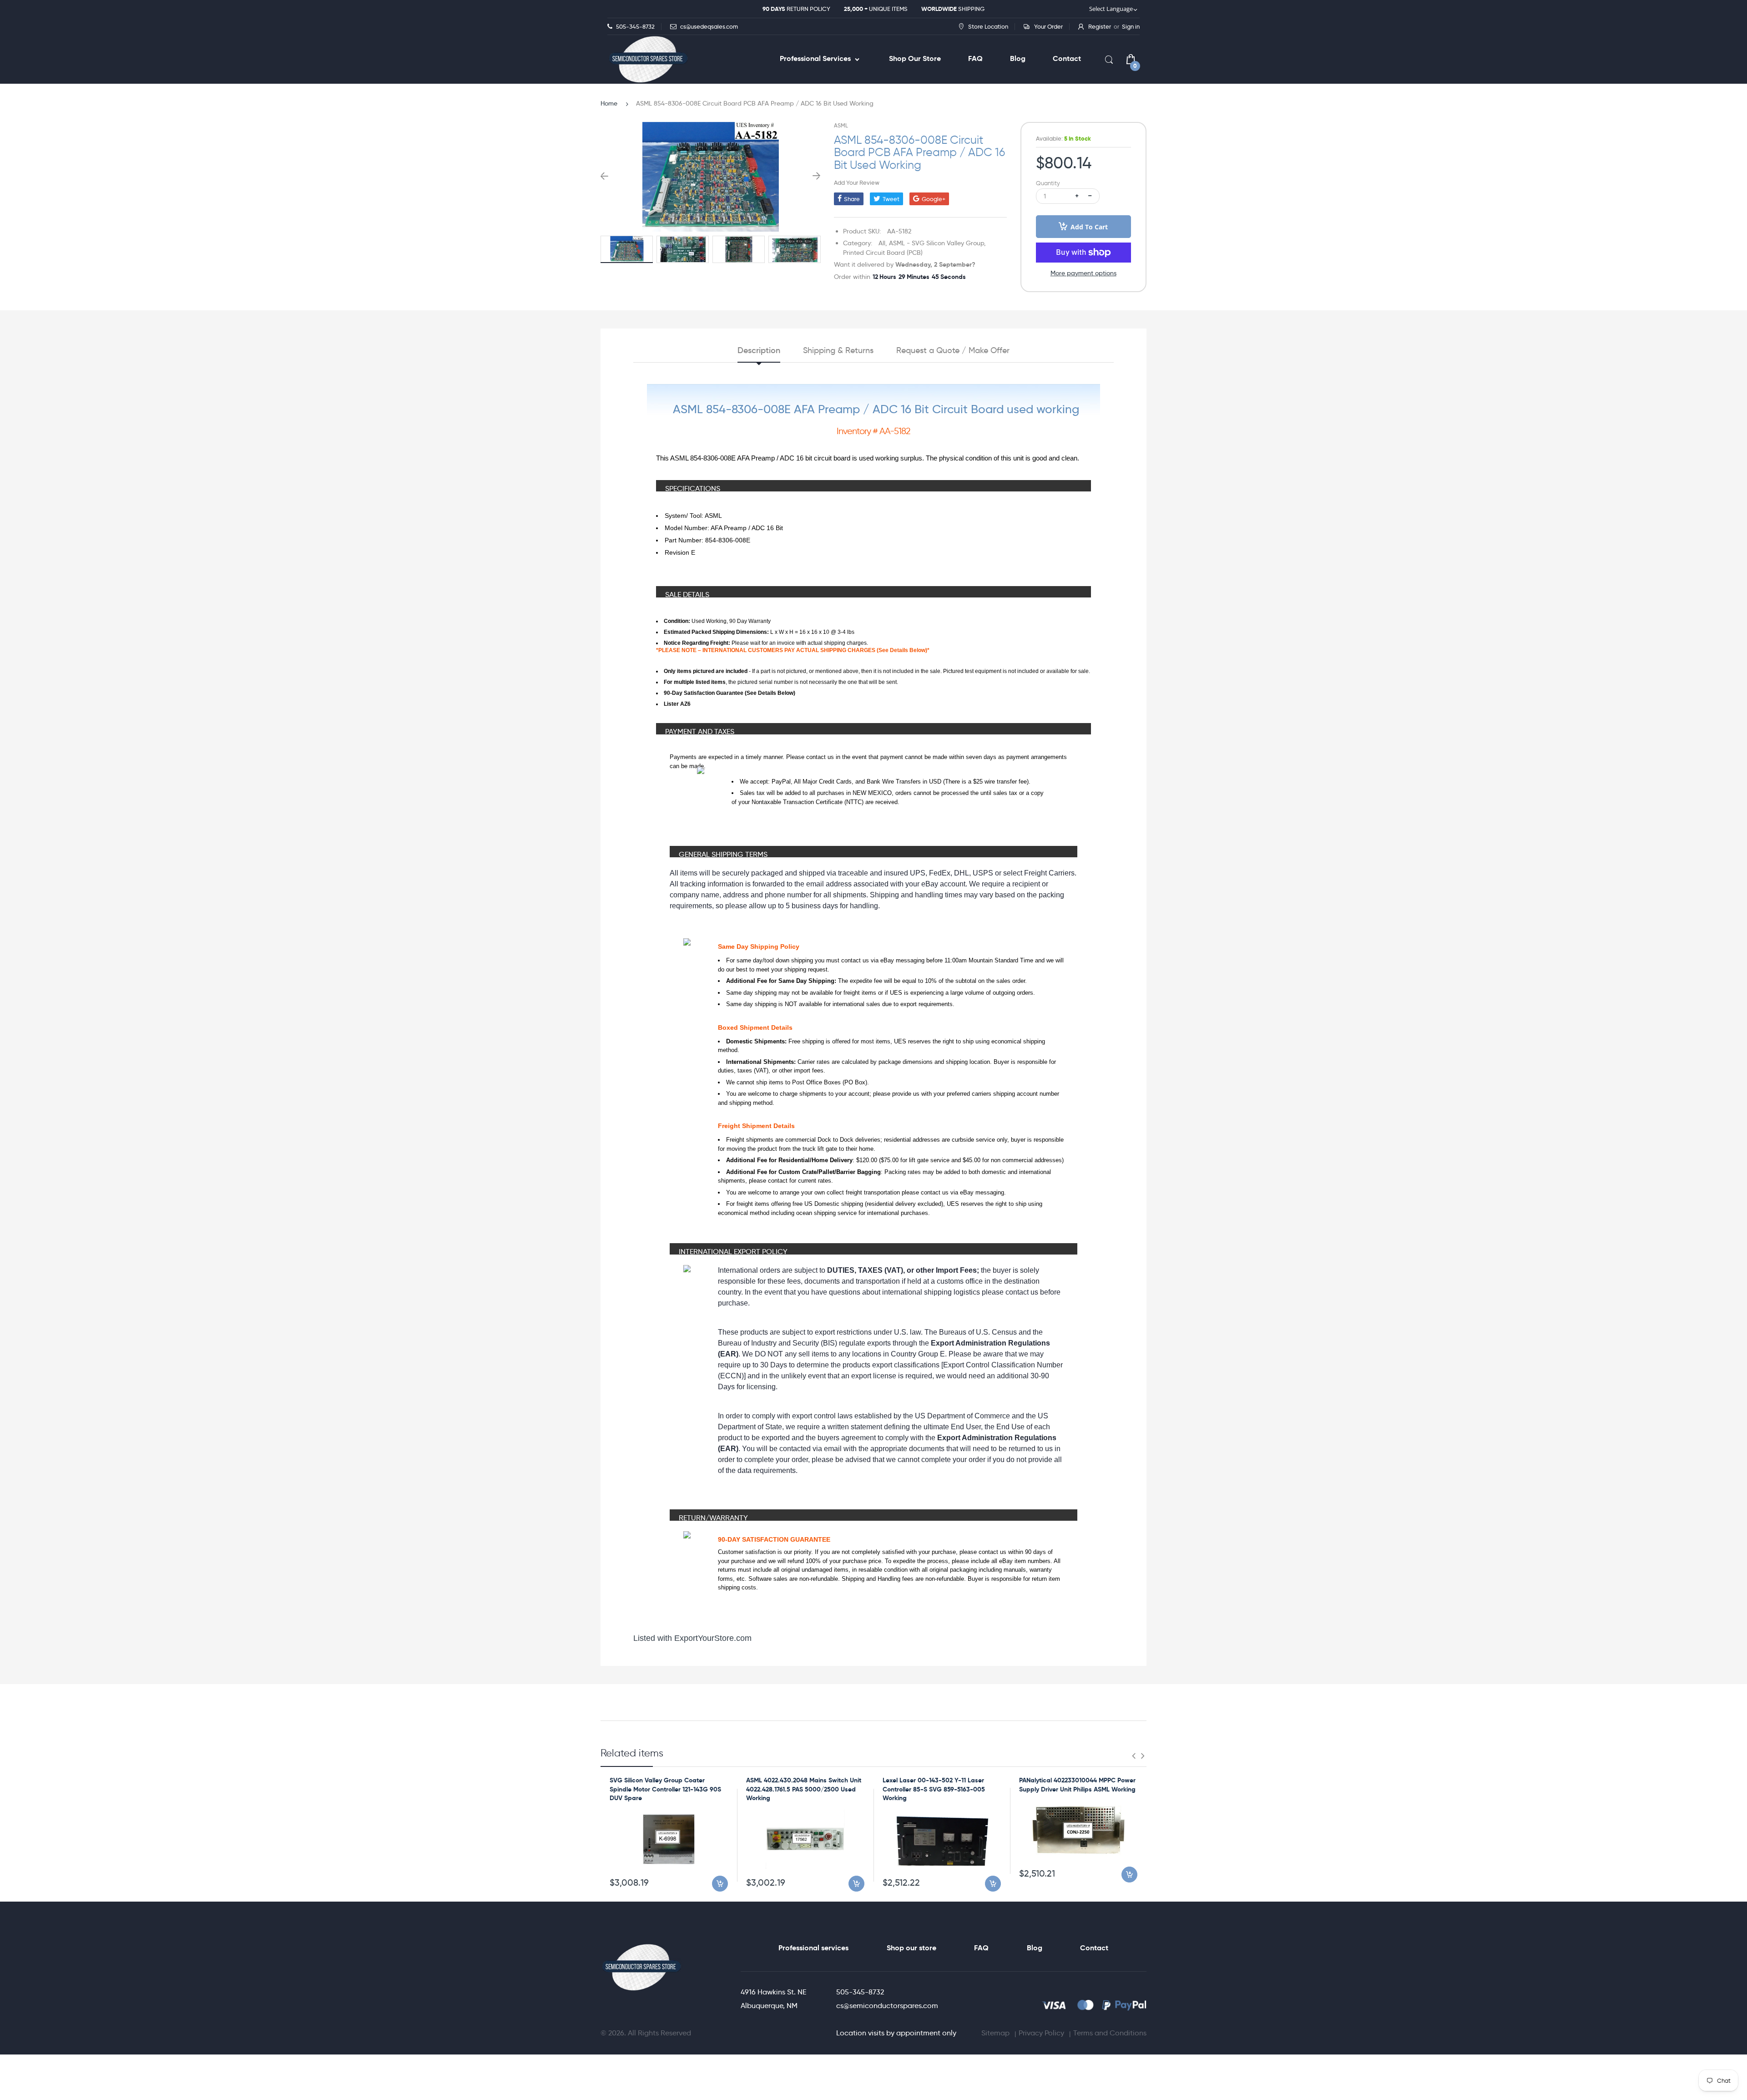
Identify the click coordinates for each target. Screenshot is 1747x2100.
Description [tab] (759, 350)
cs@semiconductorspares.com (887, 2006)
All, (883, 243)
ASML (841, 125)
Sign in (1131, 26)
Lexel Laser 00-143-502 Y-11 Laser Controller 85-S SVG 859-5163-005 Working (934, 1789)
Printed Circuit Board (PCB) (883, 253)
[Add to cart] (720, 1884)
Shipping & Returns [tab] (838, 350)
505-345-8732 (860, 1992)
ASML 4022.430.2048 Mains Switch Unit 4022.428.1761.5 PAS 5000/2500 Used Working (804, 1789)
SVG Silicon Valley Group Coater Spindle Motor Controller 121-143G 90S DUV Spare (665, 1789)
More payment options (1083, 273)
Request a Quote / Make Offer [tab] (953, 350)
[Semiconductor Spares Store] (648, 59)
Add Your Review (857, 182)
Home (609, 103)
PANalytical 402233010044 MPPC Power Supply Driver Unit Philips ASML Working (1077, 1785)
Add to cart (1089, 227)
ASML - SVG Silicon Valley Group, (937, 243)
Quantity (1048, 183)
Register (1100, 26)
